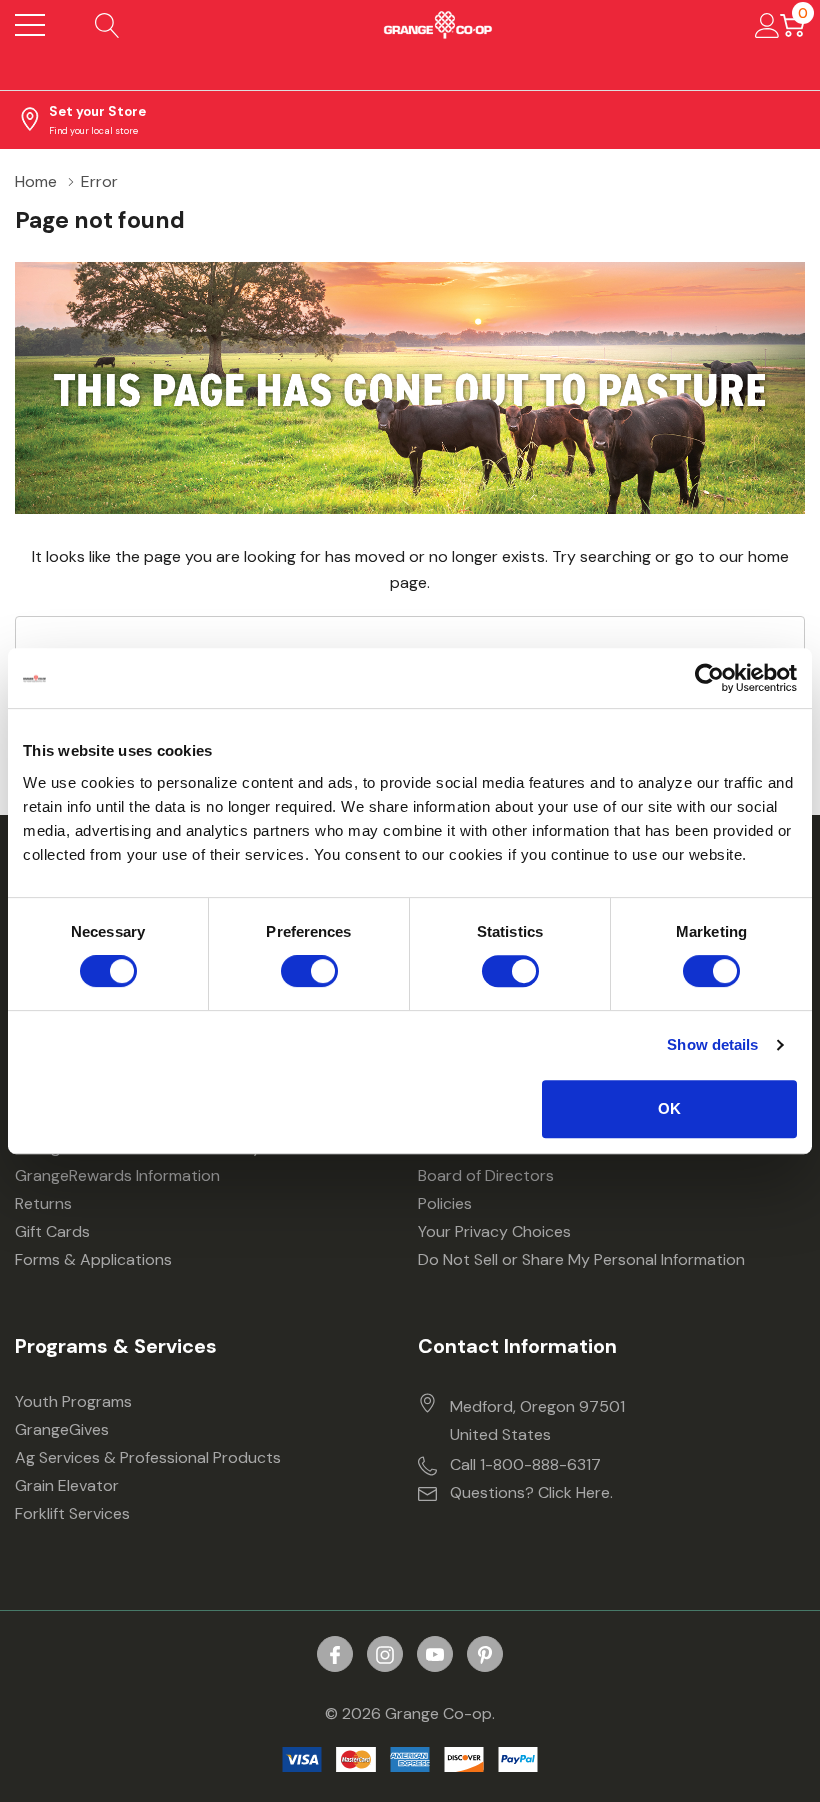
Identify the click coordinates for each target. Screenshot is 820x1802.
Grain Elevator (67, 1485)
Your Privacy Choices (494, 1231)
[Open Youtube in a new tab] (435, 1655)
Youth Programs (73, 1401)
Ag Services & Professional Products (148, 1457)
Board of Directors (486, 1175)
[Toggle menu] (30, 25)
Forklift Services (72, 1513)
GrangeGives (62, 1429)
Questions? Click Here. (531, 1492)
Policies (445, 1203)
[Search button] (107, 25)
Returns (43, 1203)
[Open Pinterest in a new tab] (485, 1655)
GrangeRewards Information (117, 1175)
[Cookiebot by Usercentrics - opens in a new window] (709, 678)
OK (669, 1108)
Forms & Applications (93, 1259)
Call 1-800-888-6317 (525, 1464)
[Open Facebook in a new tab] (335, 1655)
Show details (712, 1044)
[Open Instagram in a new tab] (385, 1655)
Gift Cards (52, 1231)
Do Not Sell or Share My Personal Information (581, 1259)
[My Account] (767, 25)
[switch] (309, 971)
